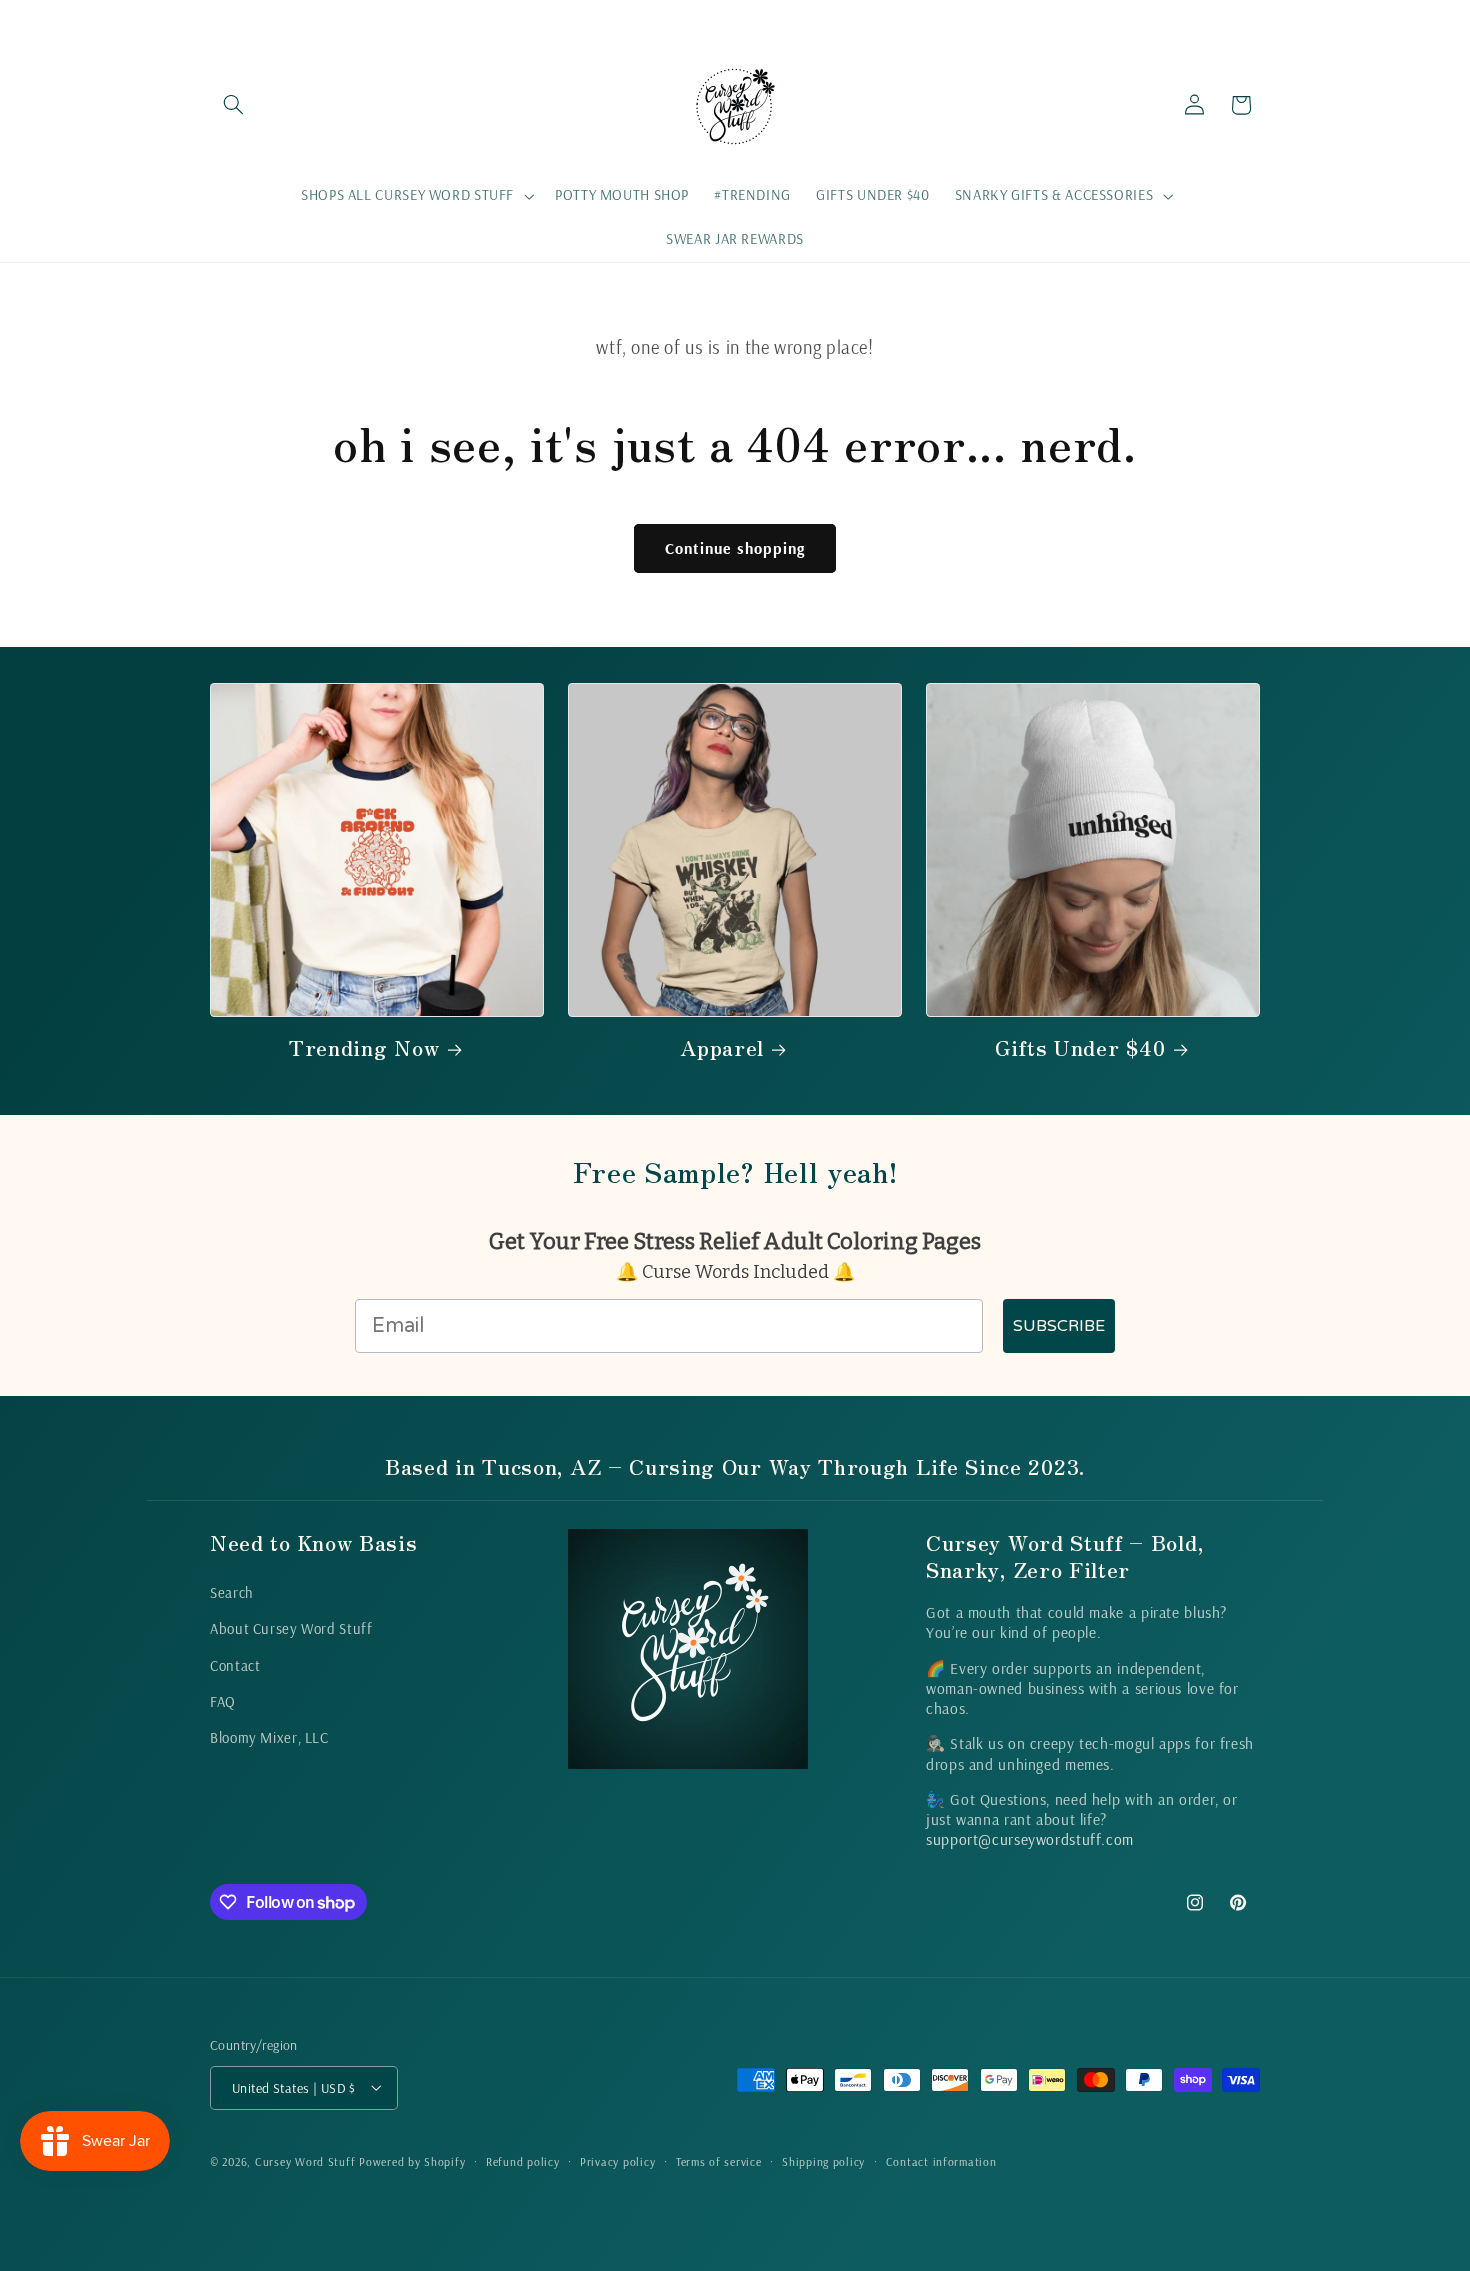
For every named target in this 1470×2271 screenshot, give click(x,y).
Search (232, 1591)
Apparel (722, 1047)
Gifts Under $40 (1080, 1047)
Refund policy (523, 2160)
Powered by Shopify (412, 2160)
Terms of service (719, 2160)
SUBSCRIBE (1059, 1326)
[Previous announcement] (216, 23)
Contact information (941, 2160)
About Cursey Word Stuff (291, 1628)
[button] (233, 105)
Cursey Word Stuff (307, 2160)
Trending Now (364, 1047)
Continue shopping (735, 548)
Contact (235, 1664)
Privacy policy (617, 2160)
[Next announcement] (1254, 23)
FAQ (223, 1700)
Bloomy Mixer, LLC (269, 1737)
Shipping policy (823, 2160)
